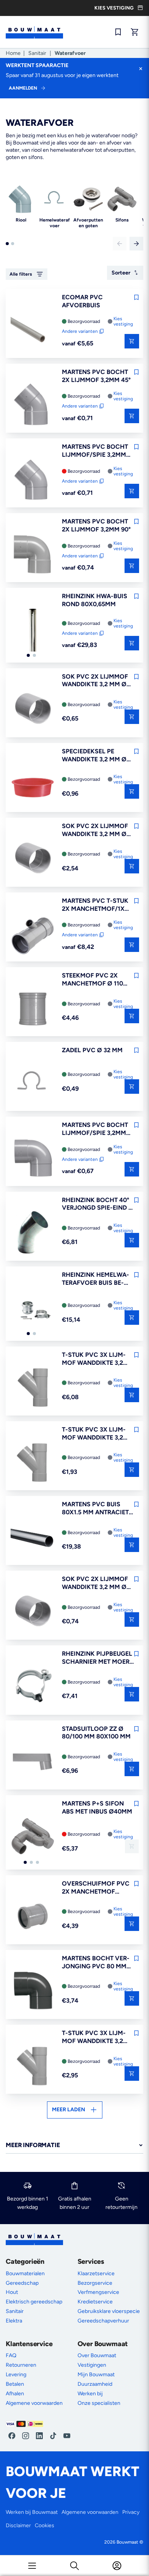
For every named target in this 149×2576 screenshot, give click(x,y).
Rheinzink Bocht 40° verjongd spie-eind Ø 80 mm (98, 1204)
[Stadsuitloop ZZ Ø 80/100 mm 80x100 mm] (33, 1762)
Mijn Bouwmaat (96, 2375)
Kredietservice (95, 2302)
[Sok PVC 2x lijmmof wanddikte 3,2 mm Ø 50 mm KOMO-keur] (33, 1612)
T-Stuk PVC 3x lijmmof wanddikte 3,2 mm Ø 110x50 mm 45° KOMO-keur (94, 1359)
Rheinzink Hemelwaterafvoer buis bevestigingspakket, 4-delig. (97, 1279)
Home (13, 53)
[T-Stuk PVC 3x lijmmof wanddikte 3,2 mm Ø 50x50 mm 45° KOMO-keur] (33, 2066)
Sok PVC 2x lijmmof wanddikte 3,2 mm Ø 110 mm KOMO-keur (95, 830)
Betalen (15, 2384)
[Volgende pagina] (136, 244)
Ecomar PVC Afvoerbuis (82, 301)
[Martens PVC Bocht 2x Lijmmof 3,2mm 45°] (33, 405)
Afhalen (15, 2394)
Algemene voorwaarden (34, 2403)
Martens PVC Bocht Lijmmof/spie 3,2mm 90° (95, 1129)
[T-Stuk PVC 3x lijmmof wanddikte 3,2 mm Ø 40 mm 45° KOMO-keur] (33, 1463)
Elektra (14, 2321)
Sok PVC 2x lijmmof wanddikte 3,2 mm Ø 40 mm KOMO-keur (95, 681)
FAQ (11, 2355)
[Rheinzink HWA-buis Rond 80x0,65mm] (33, 629)
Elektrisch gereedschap (34, 2302)
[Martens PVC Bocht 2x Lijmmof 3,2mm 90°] (33, 555)
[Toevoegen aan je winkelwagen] (132, 717)
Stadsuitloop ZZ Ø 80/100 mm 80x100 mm (96, 1733)
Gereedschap (22, 2283)
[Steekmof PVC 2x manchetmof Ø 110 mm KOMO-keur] (33, 1009)
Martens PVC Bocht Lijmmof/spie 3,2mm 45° (95, 451)
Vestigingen (92, 2365)
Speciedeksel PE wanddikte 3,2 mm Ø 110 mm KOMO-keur (94, 756)
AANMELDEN (23, 88)
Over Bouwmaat (97, 2355)
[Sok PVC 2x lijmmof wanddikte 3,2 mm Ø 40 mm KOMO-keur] (33, 710)
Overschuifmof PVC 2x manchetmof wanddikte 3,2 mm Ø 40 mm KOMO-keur (96, 1888)
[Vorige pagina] (120, 244)
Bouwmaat (127, 2542)
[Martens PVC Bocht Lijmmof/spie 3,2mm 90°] (33, 1158)
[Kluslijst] (118, 32)
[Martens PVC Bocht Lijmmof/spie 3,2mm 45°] (33, 480)
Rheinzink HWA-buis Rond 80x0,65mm (95, 600)
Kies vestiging (123, 321)
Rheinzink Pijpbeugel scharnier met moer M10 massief (97, 1658)
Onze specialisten (99, 2403)
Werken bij (90, 2394)
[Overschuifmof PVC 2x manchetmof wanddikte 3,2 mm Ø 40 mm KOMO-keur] (33, 1917)
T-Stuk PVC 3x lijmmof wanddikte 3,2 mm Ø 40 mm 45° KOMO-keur (94, 1434)
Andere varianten (80, 331)
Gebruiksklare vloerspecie (109, 2311)
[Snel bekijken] (132, 341)
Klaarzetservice (96, 2273)
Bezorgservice (95, 2283)
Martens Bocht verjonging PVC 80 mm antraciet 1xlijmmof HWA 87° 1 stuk (97, 1963)
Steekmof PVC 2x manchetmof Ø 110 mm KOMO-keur (92, 980)
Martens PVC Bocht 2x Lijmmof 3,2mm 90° (96, 525)
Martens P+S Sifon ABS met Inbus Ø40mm (97, 1807)
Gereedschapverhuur (103, 2321)
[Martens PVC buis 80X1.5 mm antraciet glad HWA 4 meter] (33, 1538)
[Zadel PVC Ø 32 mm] (33, 1083)
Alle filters (21, 274)
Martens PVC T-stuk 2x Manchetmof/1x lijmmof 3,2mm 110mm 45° (97, 905)
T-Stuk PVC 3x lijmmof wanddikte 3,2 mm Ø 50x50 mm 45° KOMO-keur (94, 2037)
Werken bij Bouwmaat (32, 2512)
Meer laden (69, 2110)
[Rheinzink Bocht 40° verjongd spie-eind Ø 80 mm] (33, 1233)
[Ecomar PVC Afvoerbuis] (33, 331)
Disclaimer (18, 2525)
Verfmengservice (98, 2292)
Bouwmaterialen (25, 2273)
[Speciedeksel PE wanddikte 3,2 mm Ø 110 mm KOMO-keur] (33, 785)
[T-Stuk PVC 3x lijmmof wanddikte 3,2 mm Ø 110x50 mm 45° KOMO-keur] (33, 1388)
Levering (16, 2375)
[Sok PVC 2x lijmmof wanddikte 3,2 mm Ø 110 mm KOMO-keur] (33, 859)
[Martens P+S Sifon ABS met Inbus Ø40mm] (33, 1837)
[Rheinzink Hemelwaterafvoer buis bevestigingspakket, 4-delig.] (33, 1308)
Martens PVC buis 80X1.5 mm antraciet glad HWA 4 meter (95, 1509)
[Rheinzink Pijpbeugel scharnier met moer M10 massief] (33, 1687)
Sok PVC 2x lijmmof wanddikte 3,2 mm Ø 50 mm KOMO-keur (95, 1583)
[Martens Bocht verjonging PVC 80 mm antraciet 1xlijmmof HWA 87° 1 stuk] (33, 1992)
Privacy (131, 2512)
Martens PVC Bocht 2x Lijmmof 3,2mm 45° (96, 376)
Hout (12, 2292)
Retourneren (21, 2365)
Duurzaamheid (95, 2384)
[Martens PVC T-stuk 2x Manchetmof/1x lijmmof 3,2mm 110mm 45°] (33, 934)
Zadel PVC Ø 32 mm (92, 1050)
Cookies (45, 2525)
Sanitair (37, 53)
